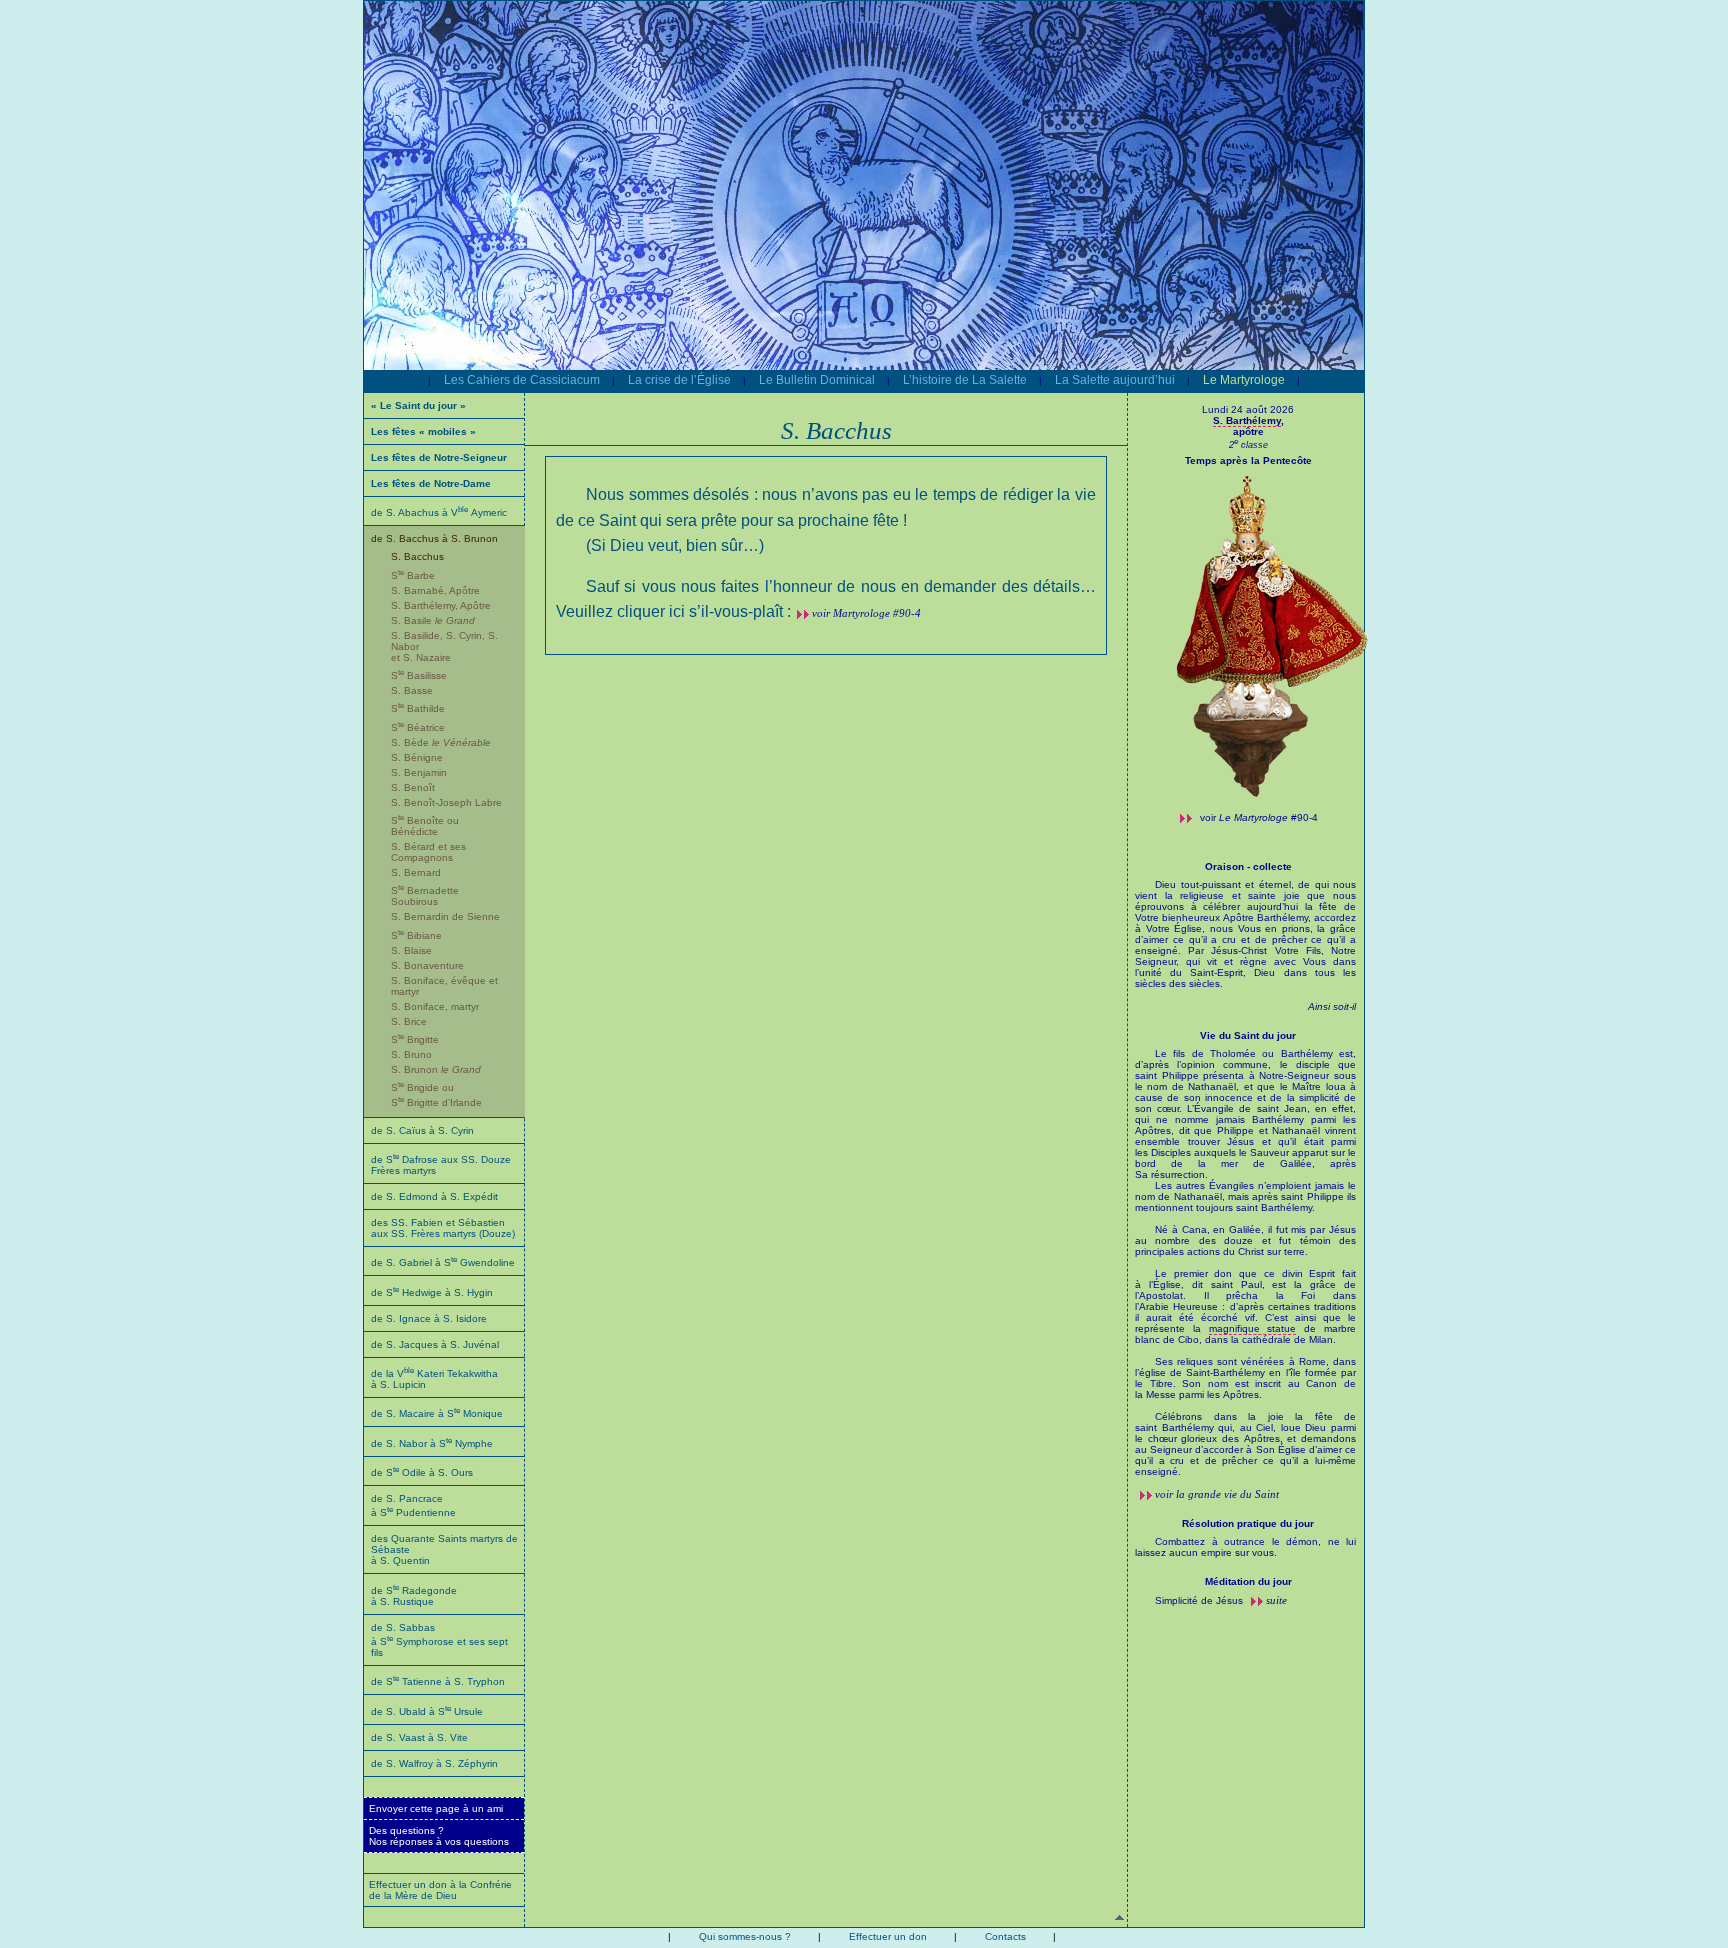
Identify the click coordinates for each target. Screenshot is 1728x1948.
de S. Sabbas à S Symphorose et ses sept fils (439, 1640)
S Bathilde (418, 708)
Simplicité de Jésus (1200, 1600)
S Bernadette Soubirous (425, 896)
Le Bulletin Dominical (817, 380)
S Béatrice (418, 727)
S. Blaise (411, 950)
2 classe (1248, 445)
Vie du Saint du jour (1248, 1035)
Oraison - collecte (1248, 866)
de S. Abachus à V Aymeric (439, 512)
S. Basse (412, 690)
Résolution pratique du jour (1248, 1523)
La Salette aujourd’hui (1115, 380)
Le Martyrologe (1244, 380)
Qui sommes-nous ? (745, 1936)
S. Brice (409, 1021)
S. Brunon (436, 1069)
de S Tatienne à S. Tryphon (438, 1681)
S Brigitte (415, 1039)
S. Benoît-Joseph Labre (446, 802)
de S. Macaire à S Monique (437, 1413)
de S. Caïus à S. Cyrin (422, 1130)
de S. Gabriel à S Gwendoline (443, 1262)
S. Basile (433, 620)
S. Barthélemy (1247, 420)
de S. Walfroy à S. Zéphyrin (434, 1763)
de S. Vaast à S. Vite (419, 1737)
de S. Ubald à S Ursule (427, 1711)
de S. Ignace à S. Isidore (429, 1318)
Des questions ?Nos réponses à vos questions (439, 1836)
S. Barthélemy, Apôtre (441, 605)
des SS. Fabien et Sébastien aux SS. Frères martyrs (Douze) (443, 1228)
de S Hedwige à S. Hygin (432, 1292)
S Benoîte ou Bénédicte (425, 826)
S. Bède (441, 742)
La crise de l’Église (679, 380)
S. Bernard (416, 872)
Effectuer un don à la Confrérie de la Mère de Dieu (440, 1890)
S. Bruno (411, 1054)
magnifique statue (1253, 1328)
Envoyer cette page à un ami (436, 1808)
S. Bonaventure (427, 965)
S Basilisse (419, 675)
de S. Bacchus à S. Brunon (434, 538)
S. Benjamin (419, 772)
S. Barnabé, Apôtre (435, 590)
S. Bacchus (417, 556)
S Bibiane (416, 935)
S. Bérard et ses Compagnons (428, 852)
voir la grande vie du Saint (1217, 1494)
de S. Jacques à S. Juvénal (435, 1344)
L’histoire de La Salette (965, 380)
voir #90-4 (1259, 817)
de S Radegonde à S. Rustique (414, 1596)
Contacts (1005, 1936)
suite (1276, 1600)
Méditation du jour (1248, 1581)
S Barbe (413, 575)
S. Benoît (413, 787)
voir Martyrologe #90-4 (866, 613)
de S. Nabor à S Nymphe (432, 1443)
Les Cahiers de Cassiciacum (522, 380)
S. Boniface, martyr (435, 1006)
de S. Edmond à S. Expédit (434, 1196)
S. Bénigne (417, 757)
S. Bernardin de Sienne (445, 916)
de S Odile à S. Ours (422, 1472)
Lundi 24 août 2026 (1248, 409)
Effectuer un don (888, 1936)
